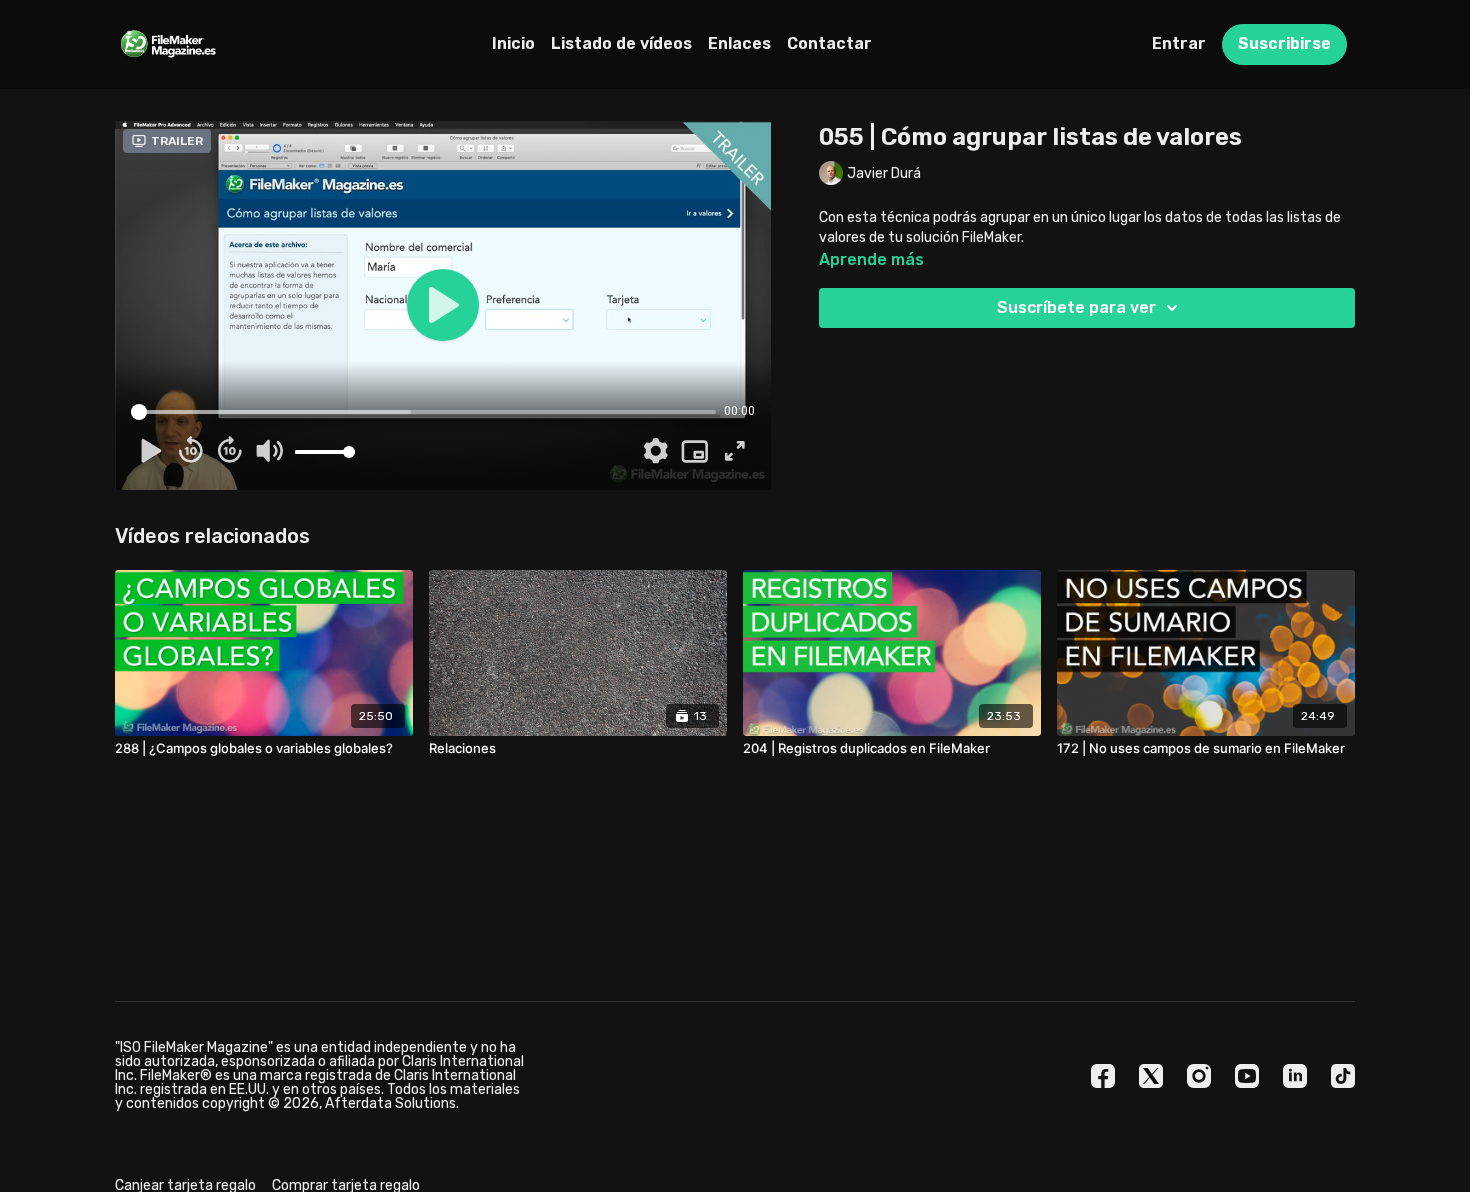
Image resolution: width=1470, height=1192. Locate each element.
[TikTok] (1343, 1076)
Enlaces (739, 43)
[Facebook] (1103, 1076)
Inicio (513, 43)
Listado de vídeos (621, 43)
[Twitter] (1151, 1076)
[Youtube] (1247, 1076)
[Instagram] (1199, 1076)
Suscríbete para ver (1076, 307)
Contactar (829, 43)
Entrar (1179, 43)
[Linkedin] (1295, 1076)
